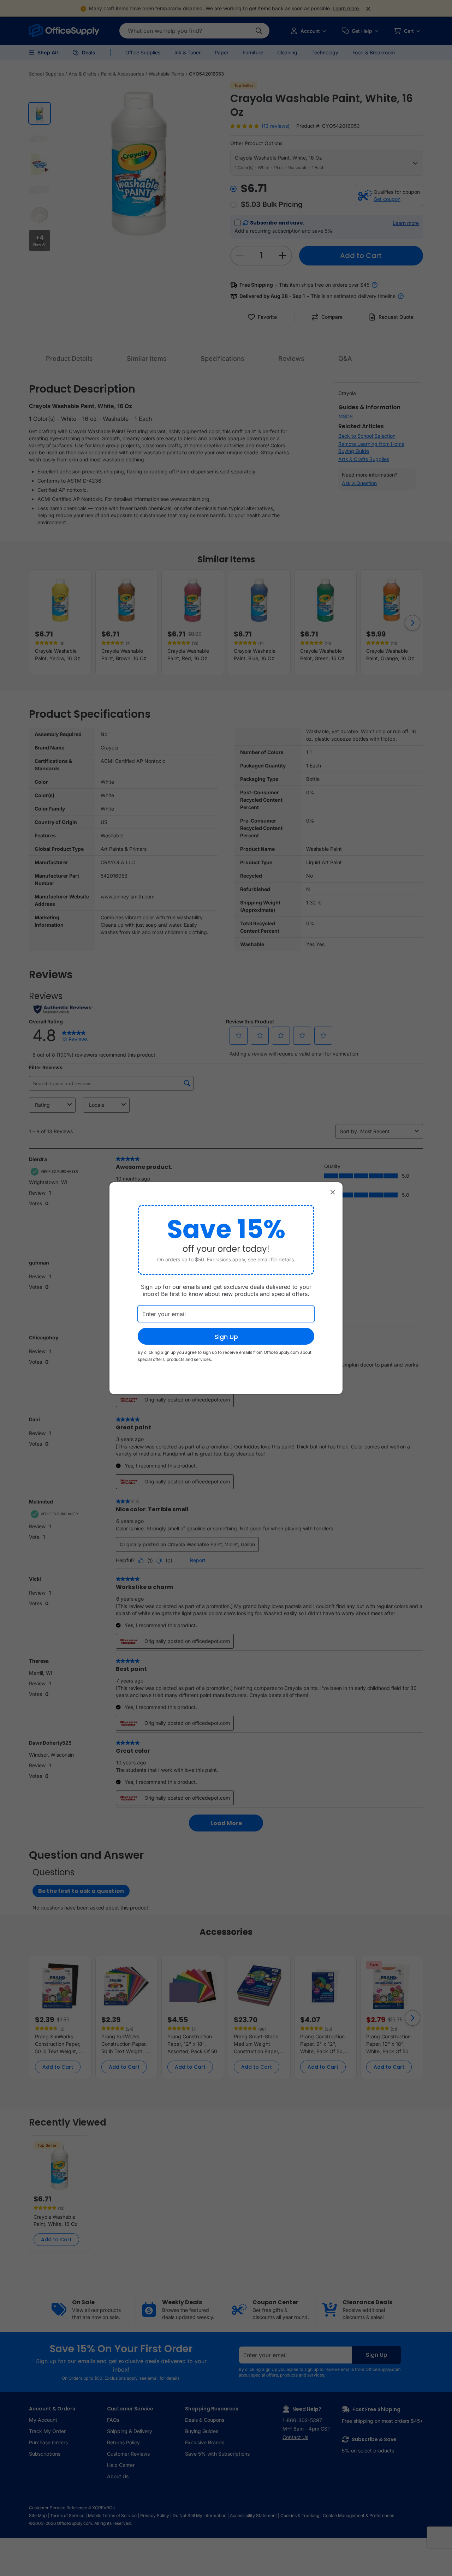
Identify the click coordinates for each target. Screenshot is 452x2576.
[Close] (333, 1192)
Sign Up (226, 1337)
